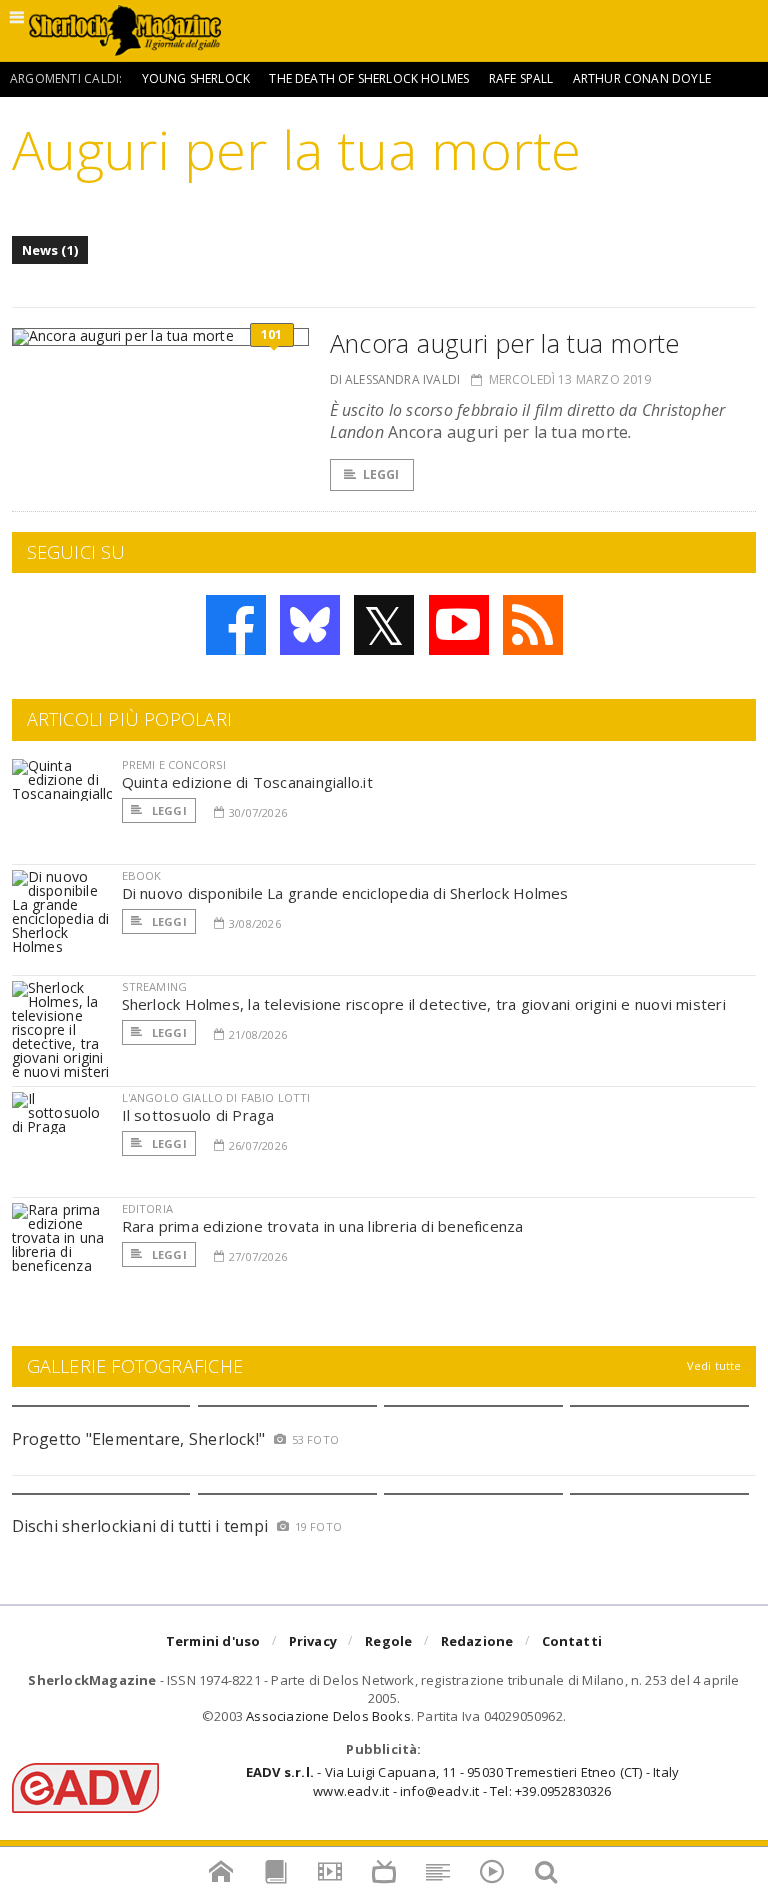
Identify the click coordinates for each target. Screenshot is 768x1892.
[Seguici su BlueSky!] (310, 625)
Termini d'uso (213, 1641)
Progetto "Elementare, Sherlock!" (139, 1439)
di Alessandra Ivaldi (395, 379)
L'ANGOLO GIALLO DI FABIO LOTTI (216, 1097)
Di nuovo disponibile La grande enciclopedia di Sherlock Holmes (345, 893)
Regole (388, 1641)
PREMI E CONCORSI (174, 764)
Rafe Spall (521, 78)
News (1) (50, 250)
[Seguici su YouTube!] (459, 625)
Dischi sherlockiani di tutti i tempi (140, 1526)
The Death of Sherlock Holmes (369, 78)
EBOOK (142, 875)
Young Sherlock (196, 78)
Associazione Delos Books (328, 1716)
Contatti (572, 1641)
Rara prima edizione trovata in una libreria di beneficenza (323, 1226)
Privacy (313, 1641)
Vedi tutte (714, 1365)
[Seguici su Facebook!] (236, 625)
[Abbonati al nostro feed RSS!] (533, 625)
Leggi (381, 474)
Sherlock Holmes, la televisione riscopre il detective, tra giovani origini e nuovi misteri (424, 1004)
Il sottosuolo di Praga (198, 1115)
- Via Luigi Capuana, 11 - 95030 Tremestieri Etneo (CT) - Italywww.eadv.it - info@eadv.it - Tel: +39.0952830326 (462, 1781)
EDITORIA (147, 1208)
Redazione (477, 1641)
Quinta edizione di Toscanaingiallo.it (247, 782)
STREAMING (155, 986)
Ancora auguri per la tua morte (505, 343)
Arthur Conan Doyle (642, 78)
